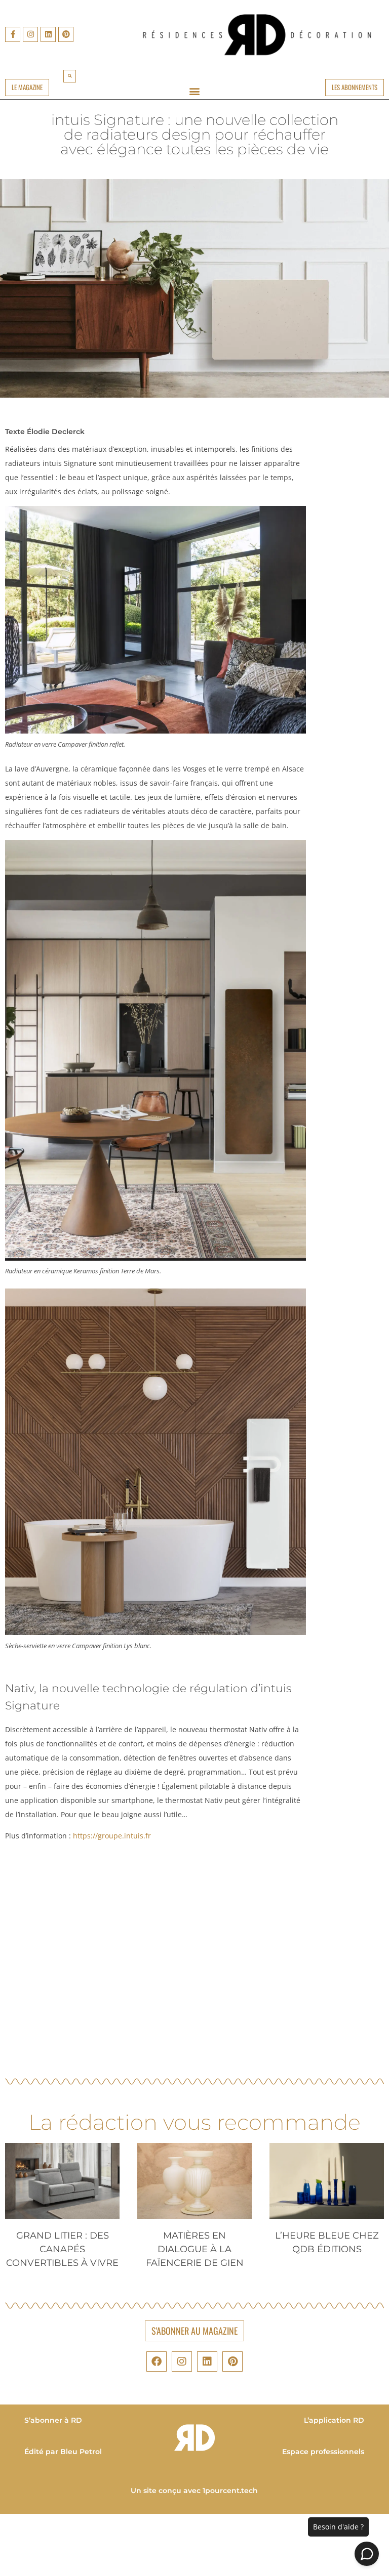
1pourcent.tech (231, 2491)
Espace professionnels (324, 2452)
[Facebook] (157, 2362)
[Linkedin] (48, 34)
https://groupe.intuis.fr (112, 1836)
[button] (70, 76)
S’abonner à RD (53, 2420)
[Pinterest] (66, 34)
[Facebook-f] (13, 34)
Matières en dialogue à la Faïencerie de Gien (195, 2249)
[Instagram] (30, 34)
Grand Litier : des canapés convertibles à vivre (62, 2249)
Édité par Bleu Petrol (63, 2452)
